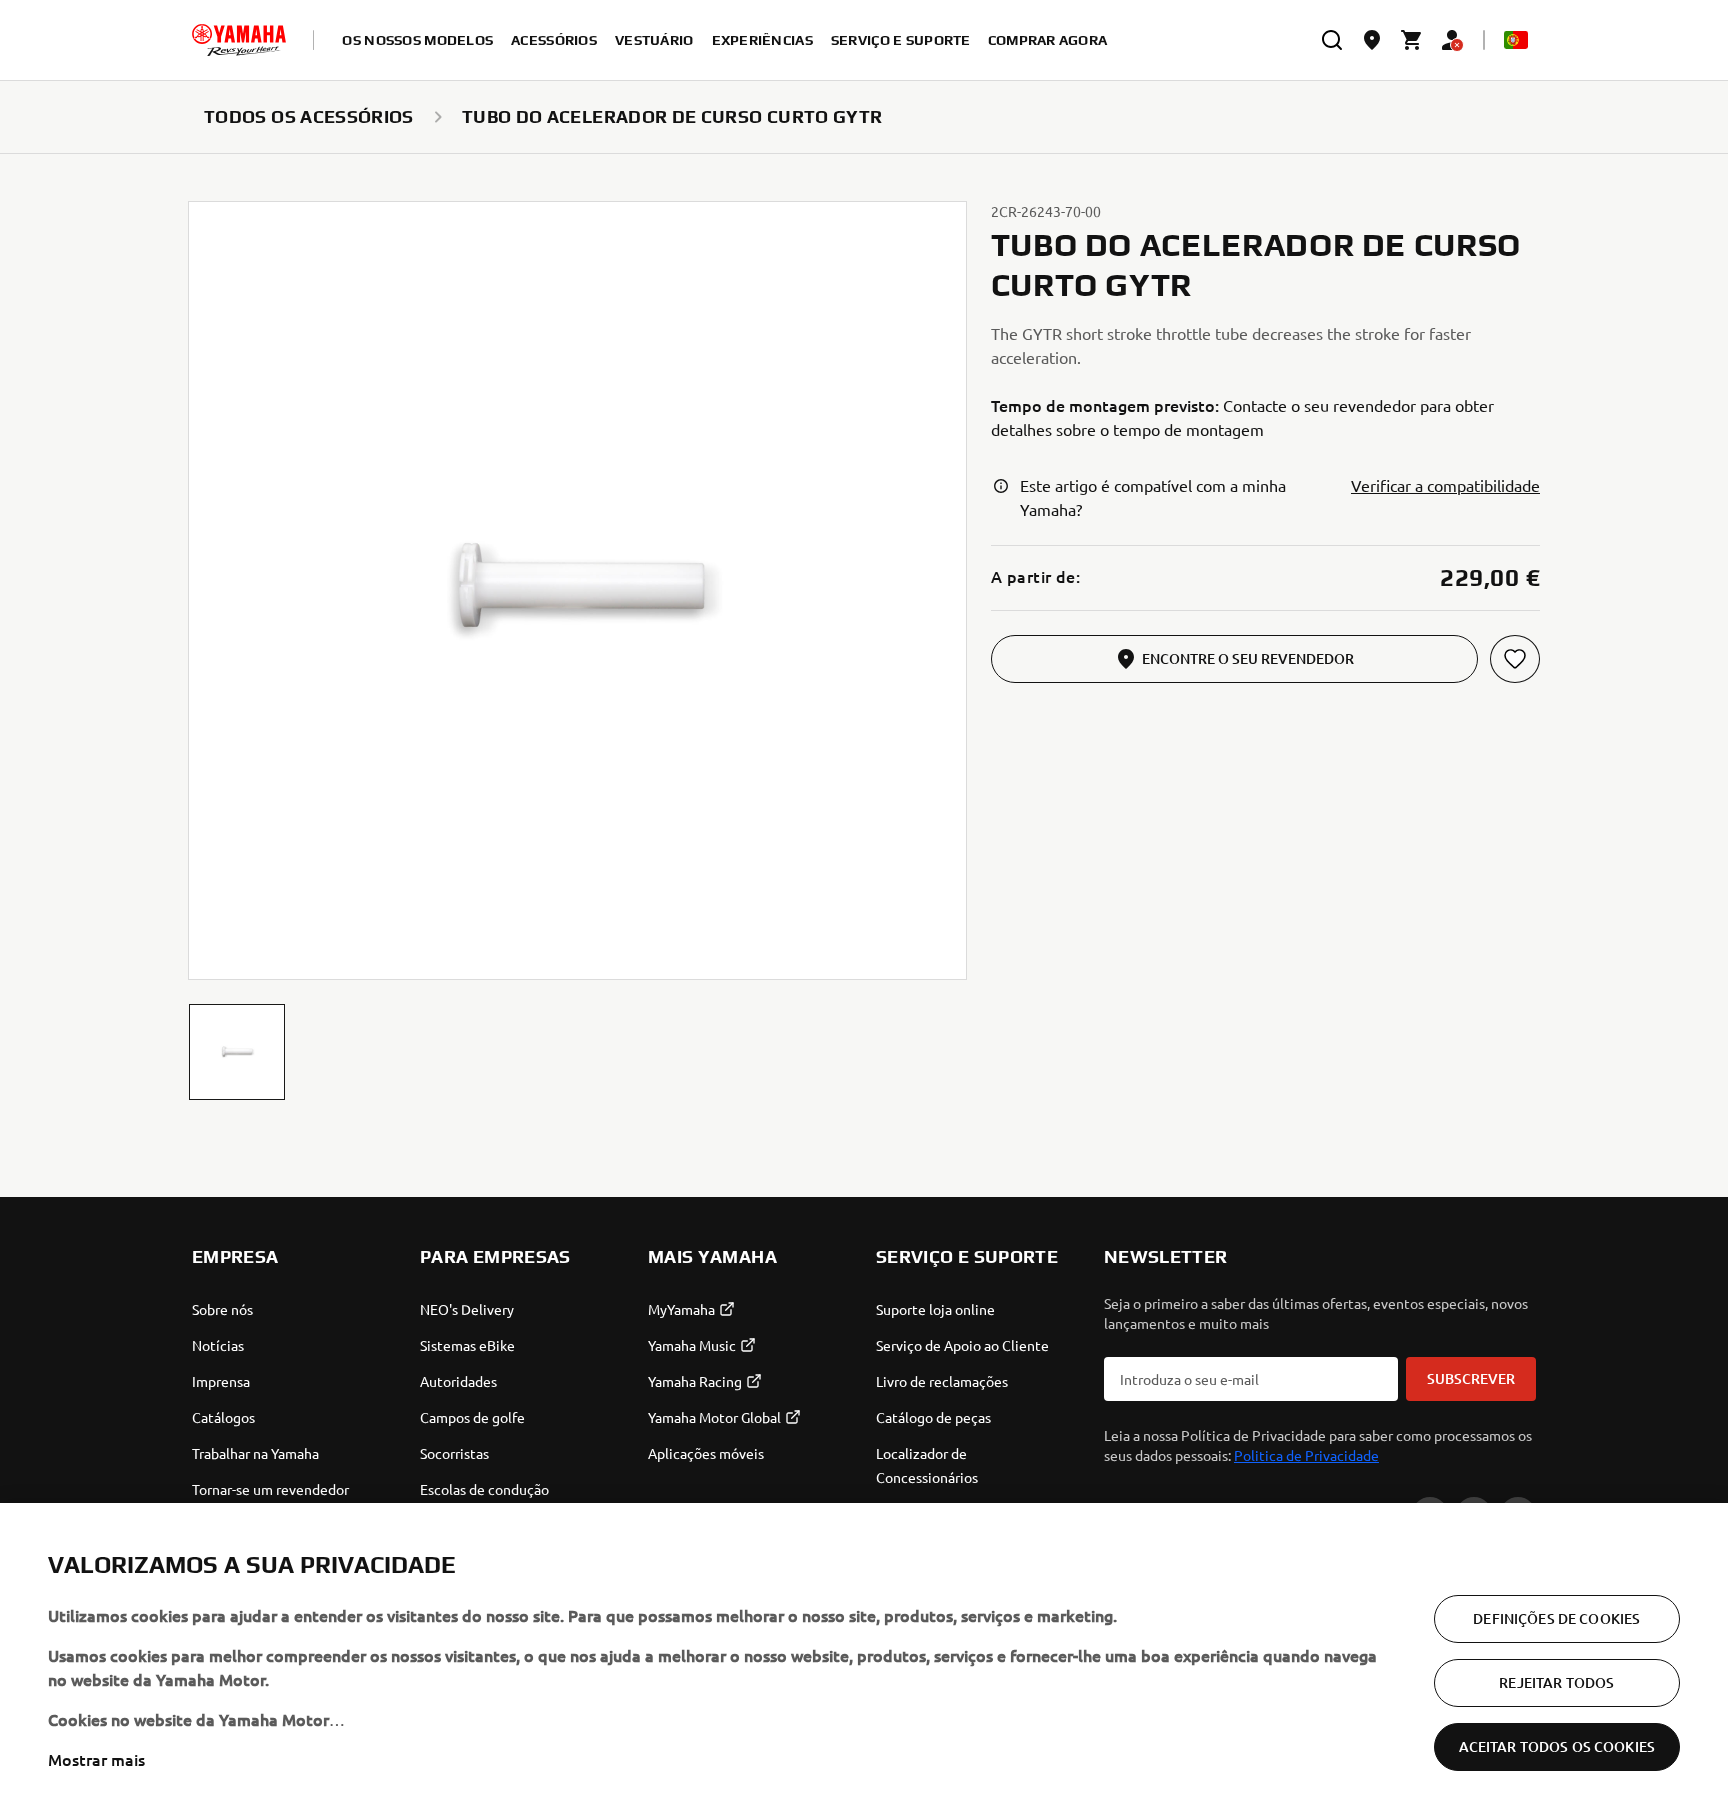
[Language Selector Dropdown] (1516, 40)
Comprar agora (1048, 40)
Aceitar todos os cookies (1557, 1746)
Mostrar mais (96, 1759)
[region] (864, 1661)
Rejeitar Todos (1556, 1682)
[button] (237, 1052)
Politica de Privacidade (1306, 1455)
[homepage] (239, 40)
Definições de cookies (1556, 1618)
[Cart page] (1412, 40)
